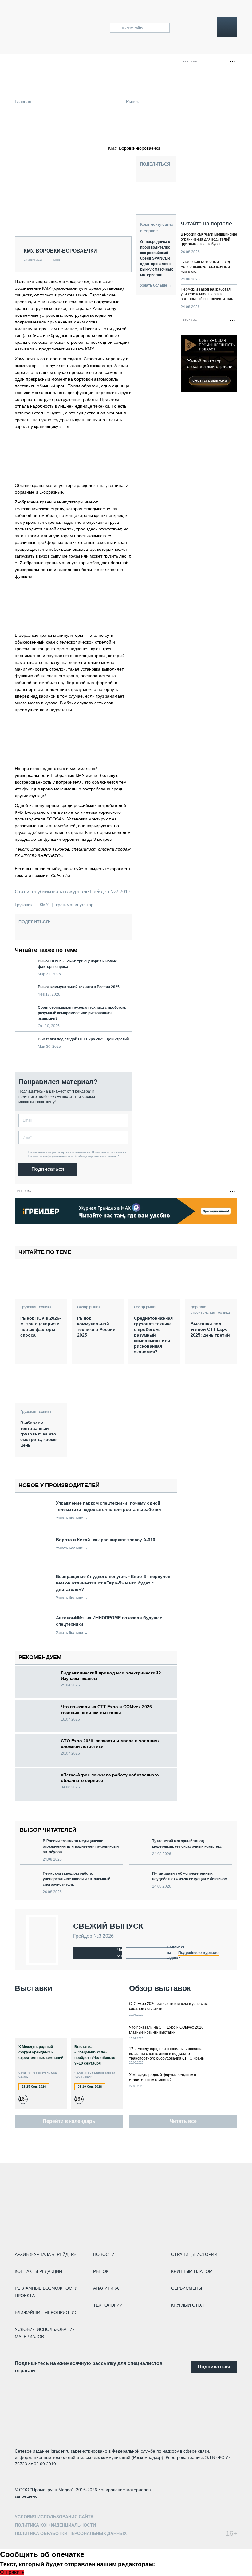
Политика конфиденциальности (55, 2525)
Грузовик (24, 905)
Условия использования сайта (54, 2517)
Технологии (108, 2305)
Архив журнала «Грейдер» (45, 2254)
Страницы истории (194, 2254)
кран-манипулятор (75, 905)
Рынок (132, 101)
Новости (104, 2254)
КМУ (44, 905)
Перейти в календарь (69, 2121)
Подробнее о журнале (198, 1953)
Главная (23, 101)
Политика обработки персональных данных (71, 2533)
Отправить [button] (12, 2572)
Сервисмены (187, 2288)
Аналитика (106, 2288)
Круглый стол (187, 2305)
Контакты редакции (38, 2271)
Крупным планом (192, 2271)
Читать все (183, 2121)
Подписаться (48, 1169)
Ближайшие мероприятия (46, 2312)
